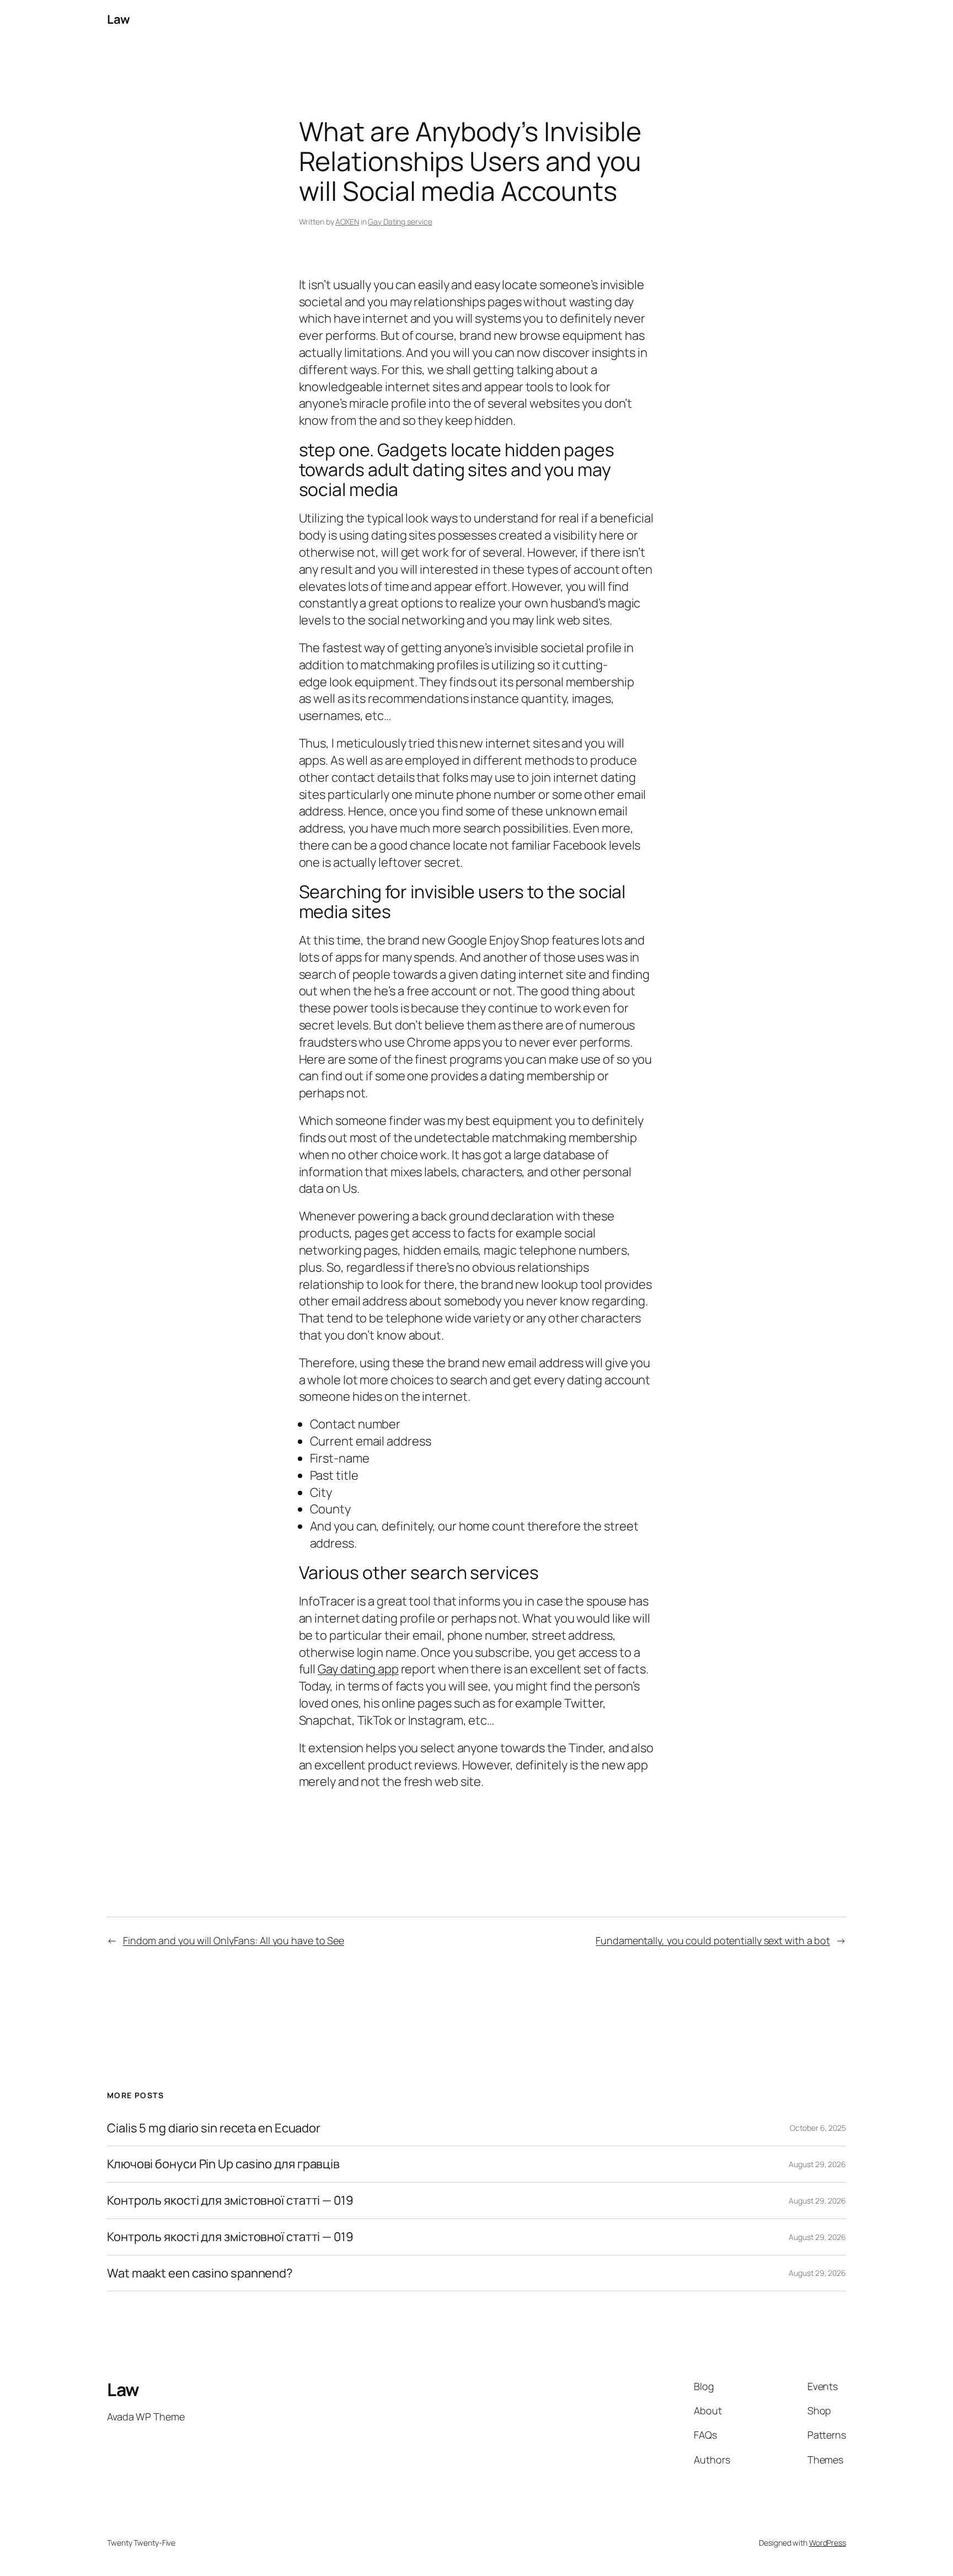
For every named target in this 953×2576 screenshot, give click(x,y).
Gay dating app (358, 1669)
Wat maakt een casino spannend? (200, 2273)
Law (119, 19)
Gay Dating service (400, 222)
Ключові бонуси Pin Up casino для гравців (223, 2164)
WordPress (828, 2543)
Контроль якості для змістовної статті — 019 (230, 2201)
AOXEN (347, 222)
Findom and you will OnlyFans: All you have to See (234, 1940)
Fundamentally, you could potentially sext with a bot (713, 1940)
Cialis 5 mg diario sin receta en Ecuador (214, 2128)
